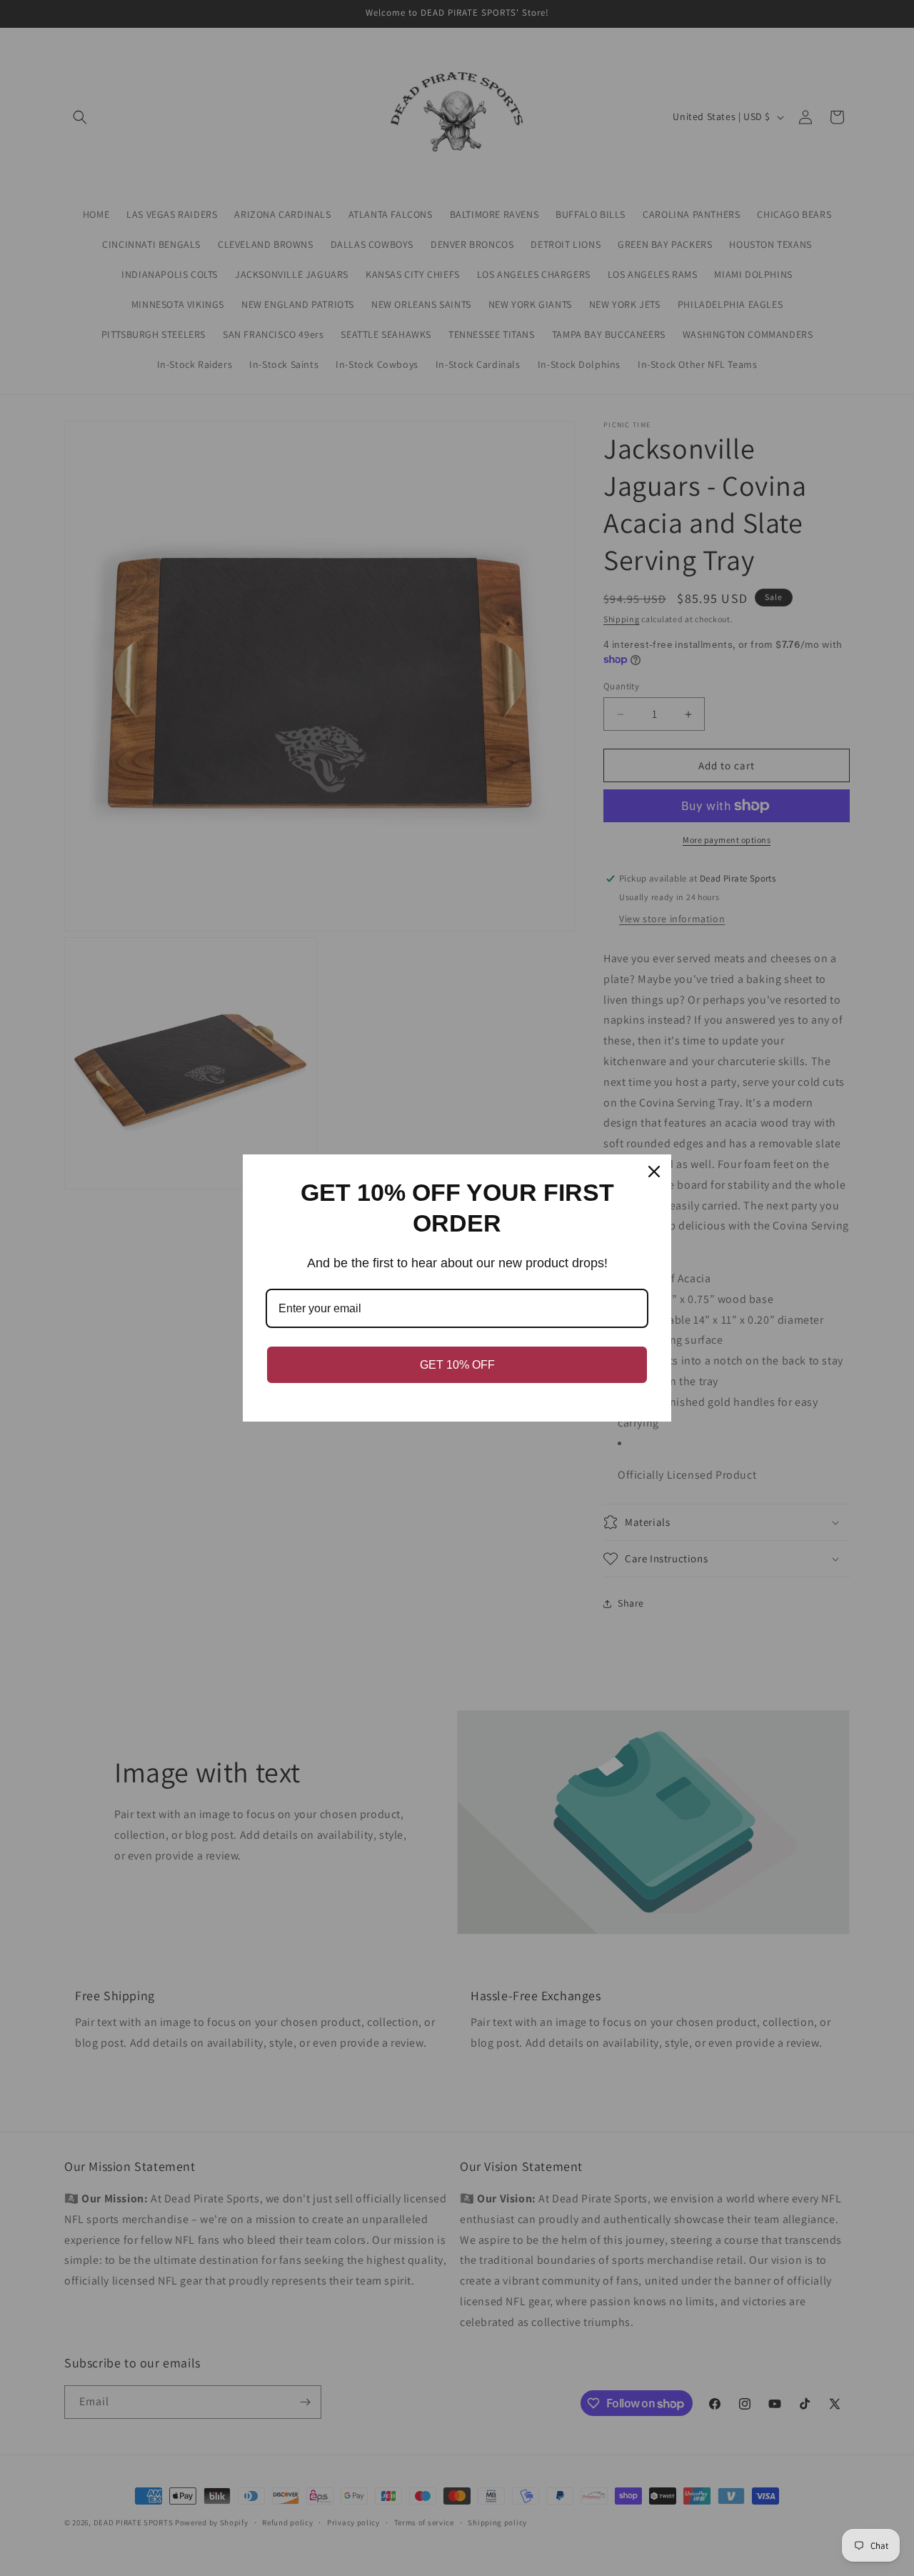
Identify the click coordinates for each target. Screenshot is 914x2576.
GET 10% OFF (457, 1365)
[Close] (654, 1172)
